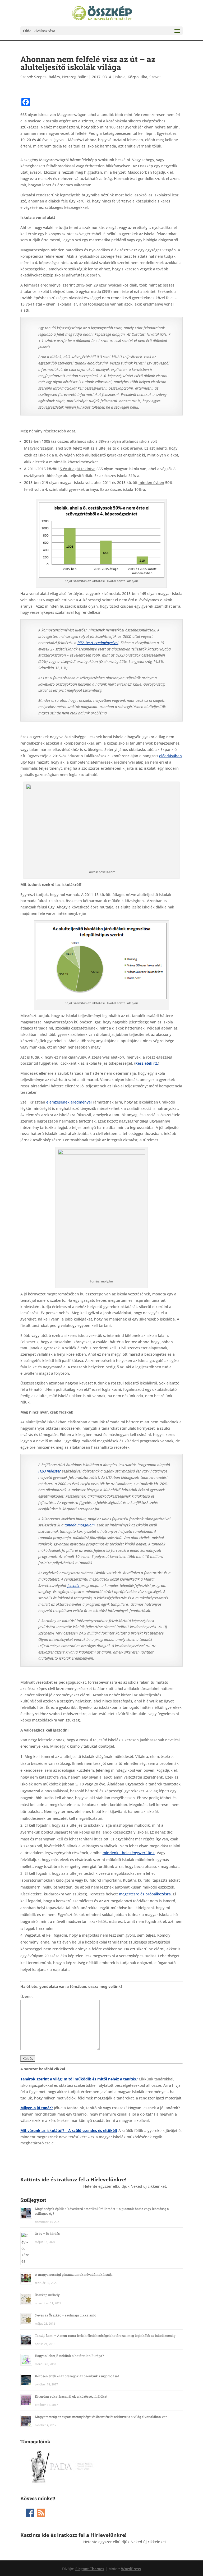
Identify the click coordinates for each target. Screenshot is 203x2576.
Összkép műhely (47, 2295)
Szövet (155, 77)
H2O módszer (50, 1471)
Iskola (120, 77)
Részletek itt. (147, 1063)
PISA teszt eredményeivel (98, 643)
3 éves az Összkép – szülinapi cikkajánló (66, 2315)
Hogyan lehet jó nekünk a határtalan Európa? (69, 2356)
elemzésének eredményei (70, 1102)
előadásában (170, 756)
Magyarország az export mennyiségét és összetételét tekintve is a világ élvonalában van (101, 2417)
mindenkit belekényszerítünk (129, 1853)
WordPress (131, 2569)
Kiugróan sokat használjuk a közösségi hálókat (71, 2396)
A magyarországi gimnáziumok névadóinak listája (74, 2274)
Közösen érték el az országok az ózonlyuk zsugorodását (77, 2376)
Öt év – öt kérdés (47, 2233)
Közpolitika (137, 77)
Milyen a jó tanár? (37, 2108)
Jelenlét (73, 1585)
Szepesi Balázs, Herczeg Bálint (61, 77)
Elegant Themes (90, 2569)
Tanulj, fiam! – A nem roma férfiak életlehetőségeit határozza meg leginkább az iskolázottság (105, 2335)
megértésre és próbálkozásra (145, 1894)
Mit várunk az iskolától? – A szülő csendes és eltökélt (69, 2130)
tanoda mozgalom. (80, 1525)
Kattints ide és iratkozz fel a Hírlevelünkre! (73, 2179)
